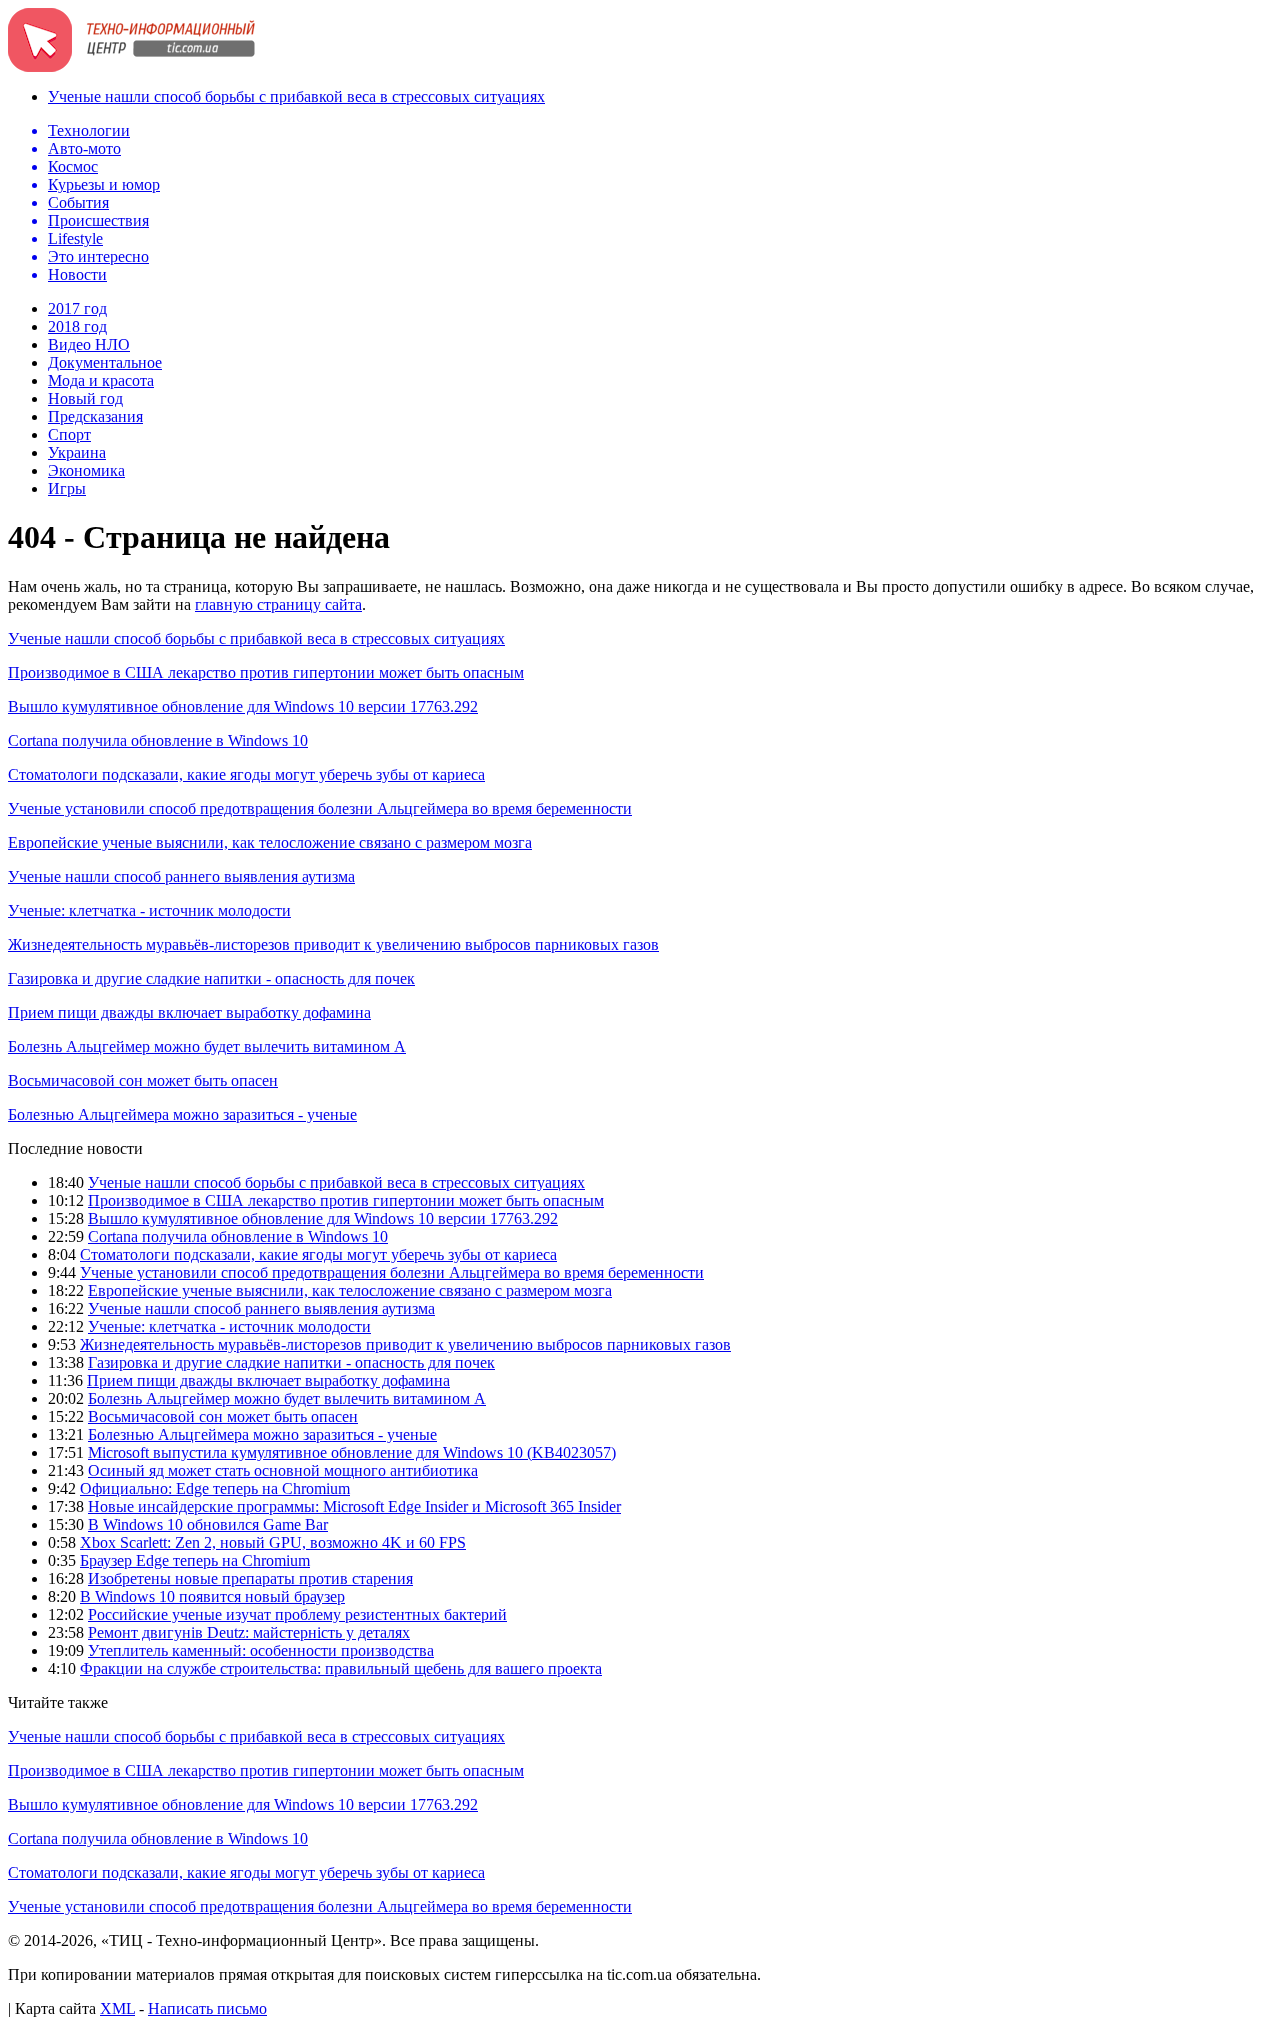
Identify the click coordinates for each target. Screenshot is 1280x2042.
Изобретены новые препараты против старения (250, 1578)
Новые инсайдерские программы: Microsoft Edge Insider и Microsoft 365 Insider (354, 1506)
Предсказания (95, 416)
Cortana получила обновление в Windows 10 (158, 740)
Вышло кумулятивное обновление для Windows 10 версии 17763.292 (243, 706)
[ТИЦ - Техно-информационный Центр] (131, 66)
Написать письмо (207, 2008)
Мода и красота (101, 380)
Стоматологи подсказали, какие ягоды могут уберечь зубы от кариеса (246, 774)
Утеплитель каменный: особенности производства (261, 1650)
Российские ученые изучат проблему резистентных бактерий (297, 1614)
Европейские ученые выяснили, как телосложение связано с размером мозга (270, 842)
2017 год (77, 308)
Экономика (86, 470)
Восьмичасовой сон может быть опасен (143, 1080)
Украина (77, 452)
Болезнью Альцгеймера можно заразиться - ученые (182, 1114)
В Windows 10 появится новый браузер (212, 1596)
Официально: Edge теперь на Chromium (215, 1488)
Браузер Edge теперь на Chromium (195, 1560)
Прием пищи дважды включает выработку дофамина (189, 1012)
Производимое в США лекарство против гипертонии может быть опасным (266, 672)
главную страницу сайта (278, 604)
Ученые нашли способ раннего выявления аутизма (181, 876)
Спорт (69, 434)
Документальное (105, 362)
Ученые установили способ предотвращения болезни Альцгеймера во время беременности (320, 808)
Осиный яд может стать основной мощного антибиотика (283, 1470)
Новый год (85, 398)
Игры (67, 488)
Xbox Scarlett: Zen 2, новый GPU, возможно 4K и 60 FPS (273, 1542)
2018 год (77, 326)
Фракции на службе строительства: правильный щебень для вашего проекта (341, 1668)
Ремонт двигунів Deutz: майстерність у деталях (249, 1632)
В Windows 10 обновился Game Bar (208, 1524)
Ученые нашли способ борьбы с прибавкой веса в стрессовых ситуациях (296, 96)
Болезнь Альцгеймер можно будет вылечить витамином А (207, 1046)
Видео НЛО (89, 344)
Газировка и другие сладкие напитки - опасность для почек (211, 978)
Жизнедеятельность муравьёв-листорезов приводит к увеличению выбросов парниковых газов (333, 944)
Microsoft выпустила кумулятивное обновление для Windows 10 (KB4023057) (352, 1452)
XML (117, 2008)
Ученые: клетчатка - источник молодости (149, 910)
